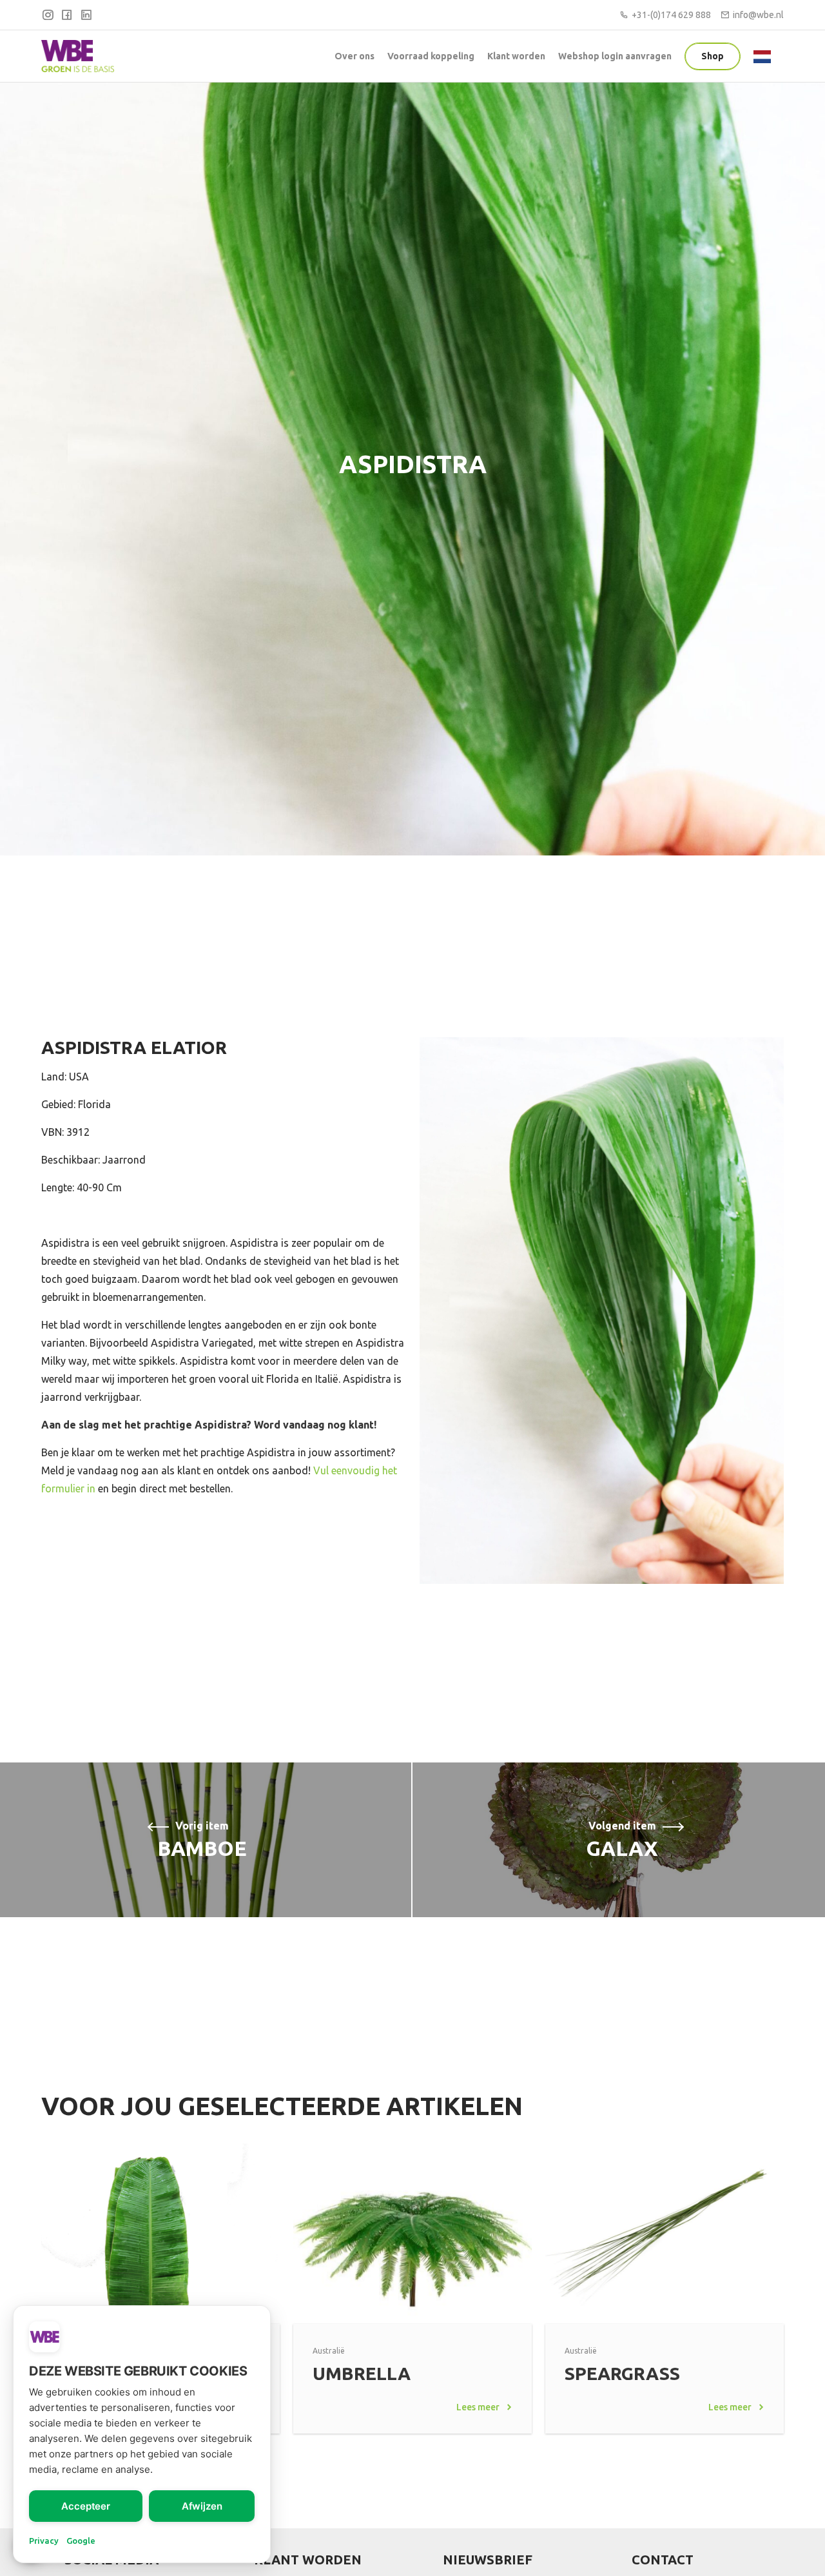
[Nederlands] (765, 55)
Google (81, 2541)
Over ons (354, 56)
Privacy (44, 2541)
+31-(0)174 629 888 (671, 15)
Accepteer (86, 2506)
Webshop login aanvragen (615, 56)
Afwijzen (202, 2506)
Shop (713, 56)
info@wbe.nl (758, 15)
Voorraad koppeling (431, 56)
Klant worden (516, 56)
